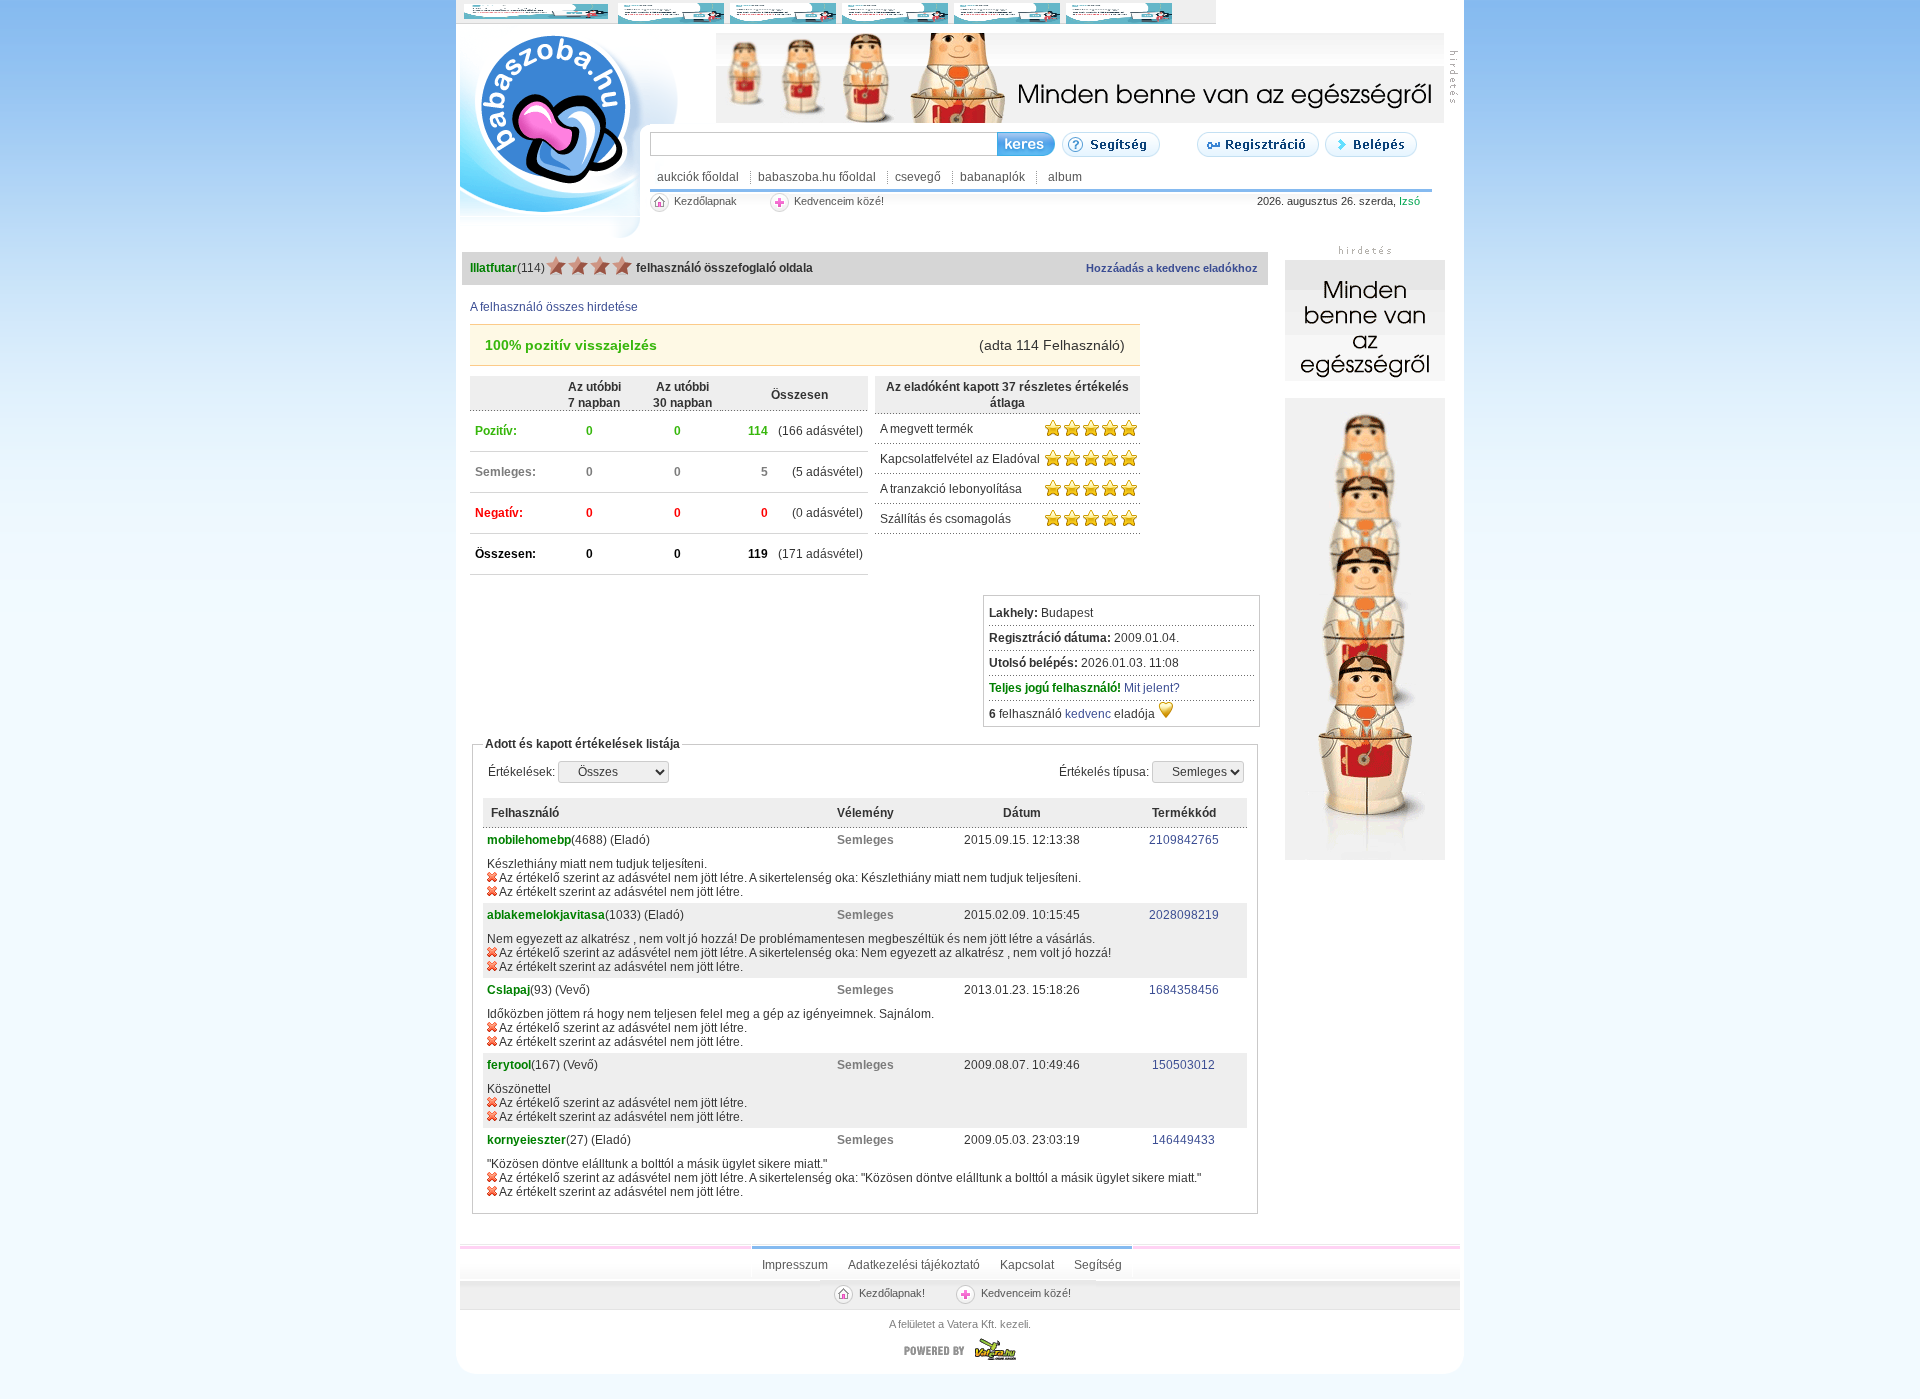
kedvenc (1088, 714)
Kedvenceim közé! (1026, 1293)
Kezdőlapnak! (892, 1293)
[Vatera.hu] (960, 1360)
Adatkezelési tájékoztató (914, 1265)
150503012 (1183, 1065)
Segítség (1098, 1265)
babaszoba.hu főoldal (817, 177)
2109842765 (1184, 840)
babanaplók (992, 177)
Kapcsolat (1027, 1265)
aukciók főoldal (698, 177)
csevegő (918, 177)
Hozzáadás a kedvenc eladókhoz (1172, 268)
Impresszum (795, 1265)
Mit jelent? (1152, 688)
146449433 (1183, 1140)
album (1065, 177)
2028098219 (1184, 915)
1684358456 (1184, 990)
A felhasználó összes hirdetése (554, 307)
